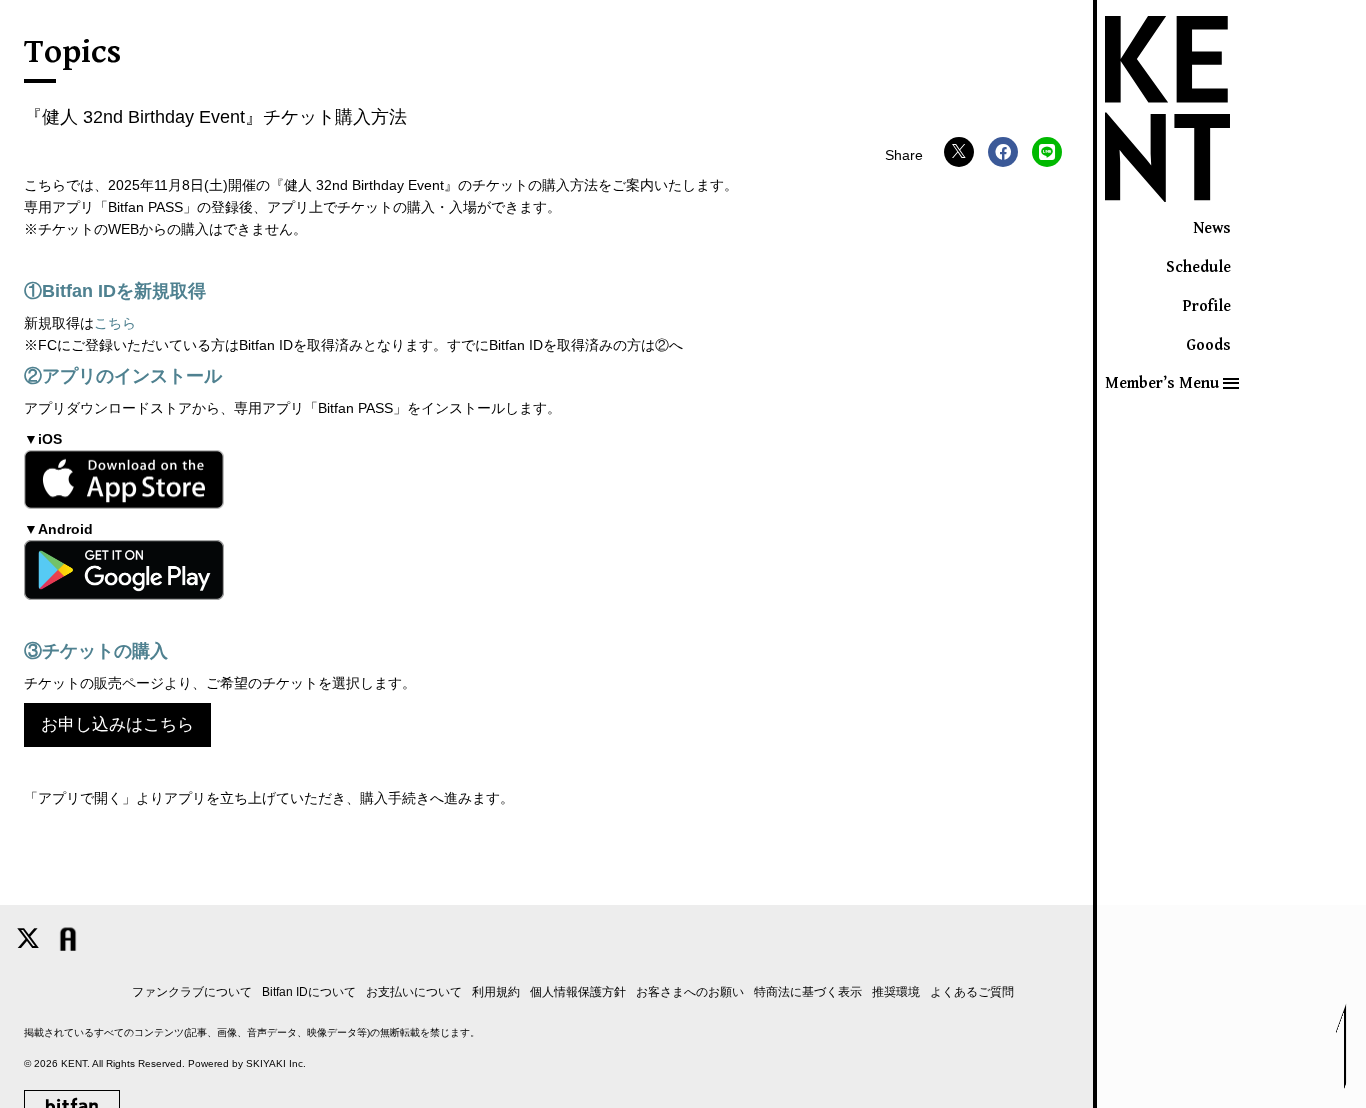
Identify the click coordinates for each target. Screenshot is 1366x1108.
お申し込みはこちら (117, 724)
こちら (115, 323)
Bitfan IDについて (309, 992)
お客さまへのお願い (690, 992)
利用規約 (496, 992)
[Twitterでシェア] (959, 152)
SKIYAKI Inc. (276, 1063)
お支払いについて (414, 992)
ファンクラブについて (192, 992)
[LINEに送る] (1047, 152)
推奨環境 (896, 992)
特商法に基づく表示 (808, 992)
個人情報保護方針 (578, 992)
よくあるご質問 (972, 992)
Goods (1208, 345)
